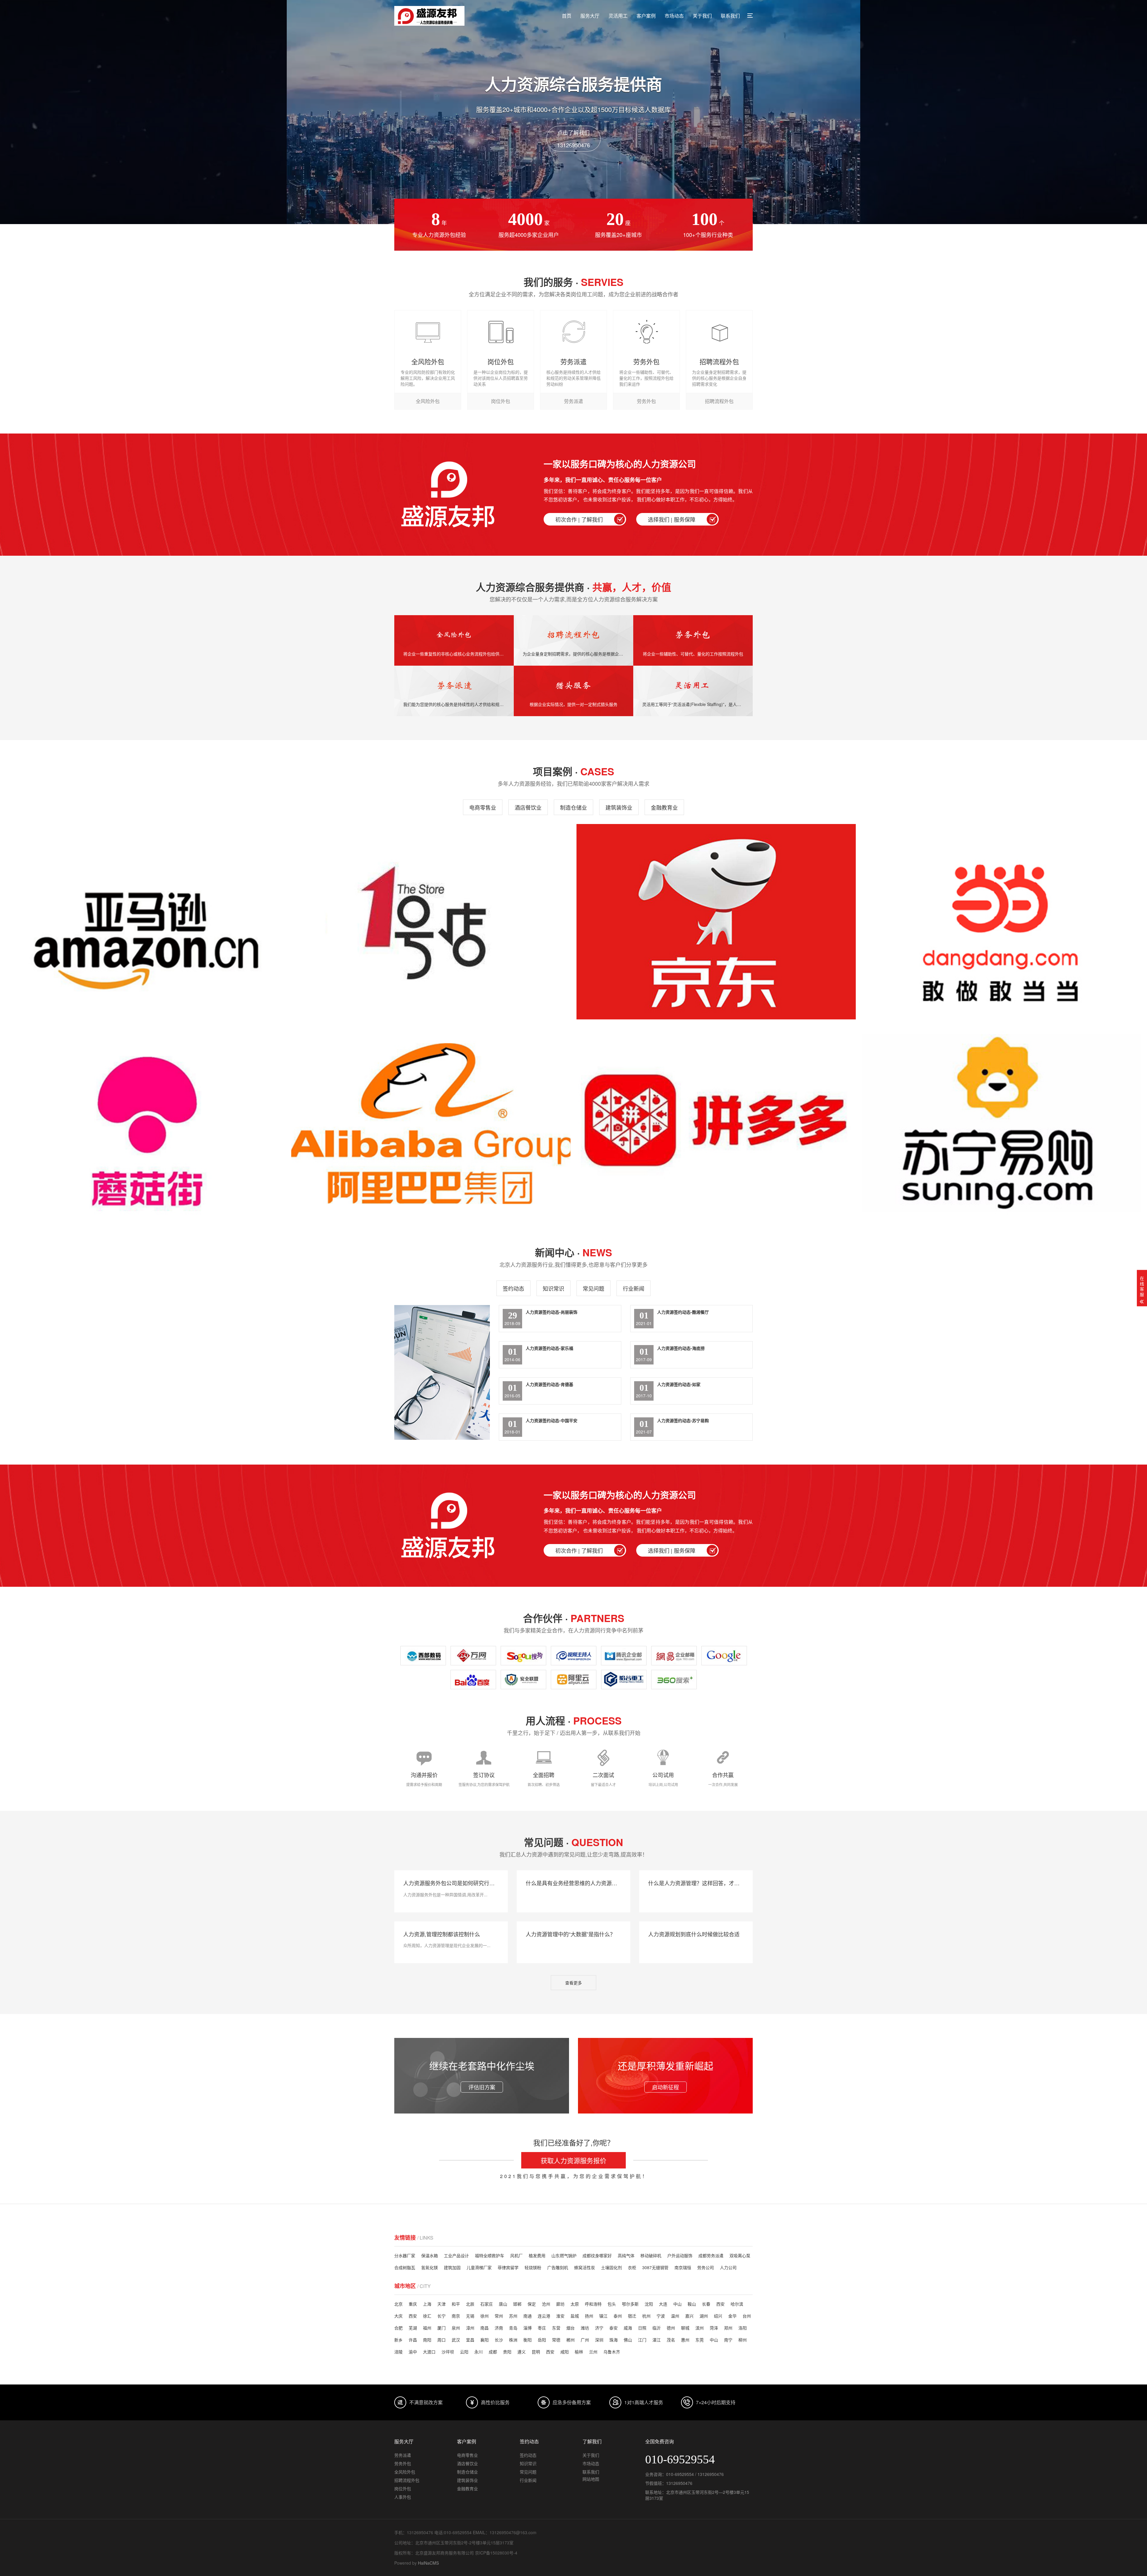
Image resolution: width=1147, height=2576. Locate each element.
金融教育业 (664, 807)
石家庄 (487, 2304)
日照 (642, 2328)
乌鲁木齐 (612, 2352)
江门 (642, 2340)
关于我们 (702, 16)
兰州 (593, 2352)
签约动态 (513, 1288)
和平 (456, 2304)
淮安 (560, 2316)
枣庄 (542, 2328)
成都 (493, 2352)
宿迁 (632, 2316)
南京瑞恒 (683, 2267)
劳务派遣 (403, 2455)
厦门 (441, 2328)
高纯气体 (626, 2255)
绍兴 (718, 2316)
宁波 (661, 2316)
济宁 (599, 2328)
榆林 (579, 2352)
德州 (671, 2328)
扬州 (589, 2316)
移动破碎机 (651, 2255)
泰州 (618, 2316)
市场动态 (674, 16)
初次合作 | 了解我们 (579, 519)
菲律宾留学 (508, 2267)
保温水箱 (430, 2255)
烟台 (571, 2328)
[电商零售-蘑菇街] (146, 1123)
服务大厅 (590, 16)
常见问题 (594, 1288)
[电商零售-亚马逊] (146, 922)
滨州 (700, 2328)
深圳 (599, 2340)
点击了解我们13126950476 (573, 139)
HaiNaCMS (428, 2563)
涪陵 (398, 2352)
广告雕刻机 (558, 2267)
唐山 (503, 2304)
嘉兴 (689, 2316)
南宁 (728, 2340)
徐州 (484, 2316)
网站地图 (591, 2479)
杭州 (646, 2316)
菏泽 (714, 2328)
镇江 (603, 2316)
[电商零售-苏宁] (1001, 1123)
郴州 (571, 2340)
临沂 (657, 2328)
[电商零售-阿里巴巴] (431, 1123)
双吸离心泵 (740, 2255)
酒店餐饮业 (528, 807)
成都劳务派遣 (711, 2255)
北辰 (470, 2304)
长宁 (441, 2316)
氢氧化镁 (430, 2267)
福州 (427, 2328)
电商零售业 (483, 807)
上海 (427, 2304)
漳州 (470, 2328)
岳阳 (542, 2340)
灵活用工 (618, 16)
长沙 (499, 2340)
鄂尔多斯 (630, 2304)
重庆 (413, 2304)
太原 (575, 2304)
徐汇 (427, 2316)
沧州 (546, 2304)
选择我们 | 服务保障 (672, 519)
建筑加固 (452, 2267)
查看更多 (573, 1983)
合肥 (398, 2328)
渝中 (413, 2352)
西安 (720, 2304)
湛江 (657, 2340)
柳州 (743, 2340)
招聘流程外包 (407, 2480)
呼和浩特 (593, 2304)
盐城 (575, 2316)
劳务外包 (403, 2463)
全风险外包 (405, 2472)
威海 (628, 2328)
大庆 (398, 2316)
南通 (528, 2316)
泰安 (614, 2328)
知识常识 (553, 1288)
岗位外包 (403, 2488)
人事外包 (403, 2497)
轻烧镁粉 (533, 2267)
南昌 (484, 2328)
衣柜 (632, 2267)
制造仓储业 (573, 807)
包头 (612, 2304)
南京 (456, 2316)
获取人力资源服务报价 (573, 2160)
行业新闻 (634, 1288)
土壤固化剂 (611, 2267)
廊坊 (560, 2304)
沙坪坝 (448, 2352)
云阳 (464, 2352)
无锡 (470, 2316)
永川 (479, 2352)
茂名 (671, 2340)
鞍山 (692, 2304)
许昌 (413, 2340)
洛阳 (743, 2328)
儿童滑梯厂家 (479, 2267)
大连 (663, 2304)
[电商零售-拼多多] (716, 1123)
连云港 (544, 2316)
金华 (732, 2316)
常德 (556, 2340)
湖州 (704, 2316)
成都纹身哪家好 (597, 2255)
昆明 (536, 2352)
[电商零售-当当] (1001, 922)
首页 (567, 16)
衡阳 (528, 2340)
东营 (556, 2328)
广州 (585, 2340)
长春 (706, 2304)
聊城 (685, 2328)
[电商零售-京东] (716, 922)
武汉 (456, 2340)
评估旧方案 (482, 2087)
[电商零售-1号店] (431, 922)
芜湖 (413, 2328)
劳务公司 (706, 2267)
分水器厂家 (405, 2255)
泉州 (456, 2328)
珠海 (614, 2340)
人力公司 (728, 2267)
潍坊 (585, 2328)
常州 (499, 2316)
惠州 (685, 2340)
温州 (675, 2316)
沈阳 (649, 2304)
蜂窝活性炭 (585, 2267)
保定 (532, 2304)
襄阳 (484, 2340)
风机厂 (516, 2255)
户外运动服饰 (680, 2255)
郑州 (728, 2328)
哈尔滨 (737, 2304)
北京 (398, 2304)
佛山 (628, 2340)
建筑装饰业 (619, 807)
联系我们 (730, 16)
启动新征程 (665, 2087)
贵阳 (507, 2352)
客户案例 (646, 16)
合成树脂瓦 (405, 2267)
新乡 (398, 2340)
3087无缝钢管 (655, 2267)
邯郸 (517, 2304)
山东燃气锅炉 (564, 2255)
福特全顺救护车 (490, 2255)
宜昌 (470, 2340)
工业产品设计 (456, 2255)
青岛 (513, 2328)
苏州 (513, 2316)
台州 (747, 2316)
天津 (441, 2304)
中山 (677, 2304)
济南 (499, 2328)
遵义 (522, 2352)
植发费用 (537, 2255)
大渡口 (429, 2352)
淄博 (528, 2328)
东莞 (700, 2340)
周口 (441, 2340)
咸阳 (565, 2352)
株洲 (513, 2340)
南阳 (427, 2340)
